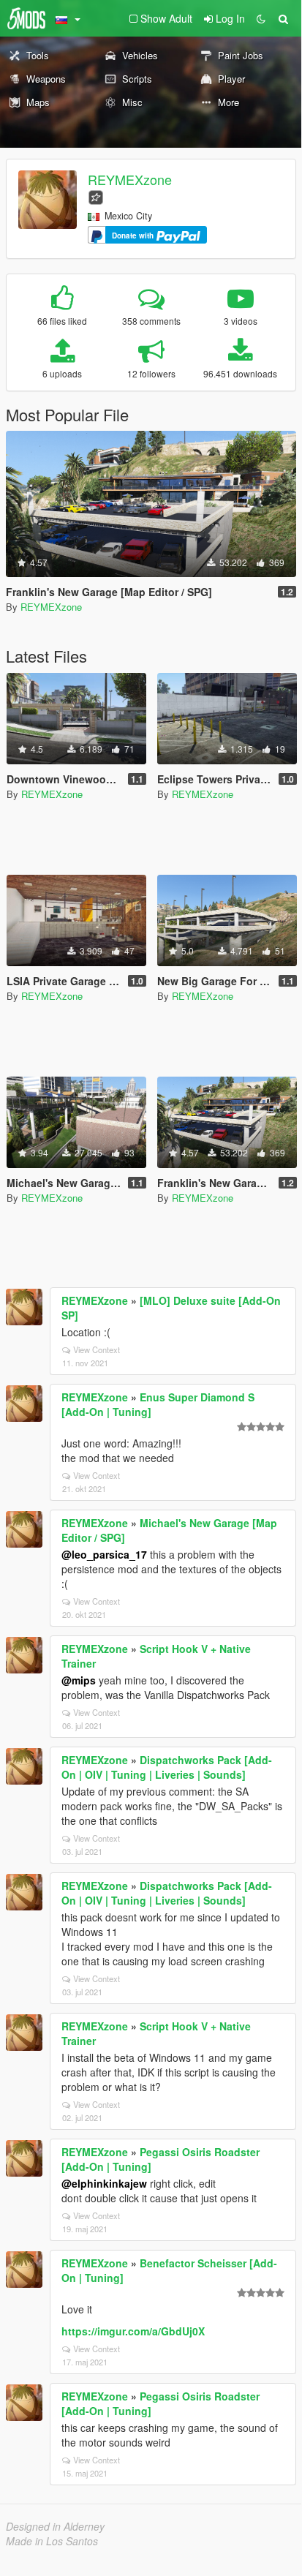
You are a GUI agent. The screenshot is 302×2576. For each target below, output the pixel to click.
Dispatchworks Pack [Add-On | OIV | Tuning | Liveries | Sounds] (167, 1767)
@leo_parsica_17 (104, 1554)
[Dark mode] (261, 18)
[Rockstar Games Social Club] (96, 196)
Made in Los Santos (52, 2541)
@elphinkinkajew (104, 2183)
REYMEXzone (130, 179)
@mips (79, 1680)
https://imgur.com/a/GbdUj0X (133, 2331)
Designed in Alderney (55, 2526)
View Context (97, 1349)
